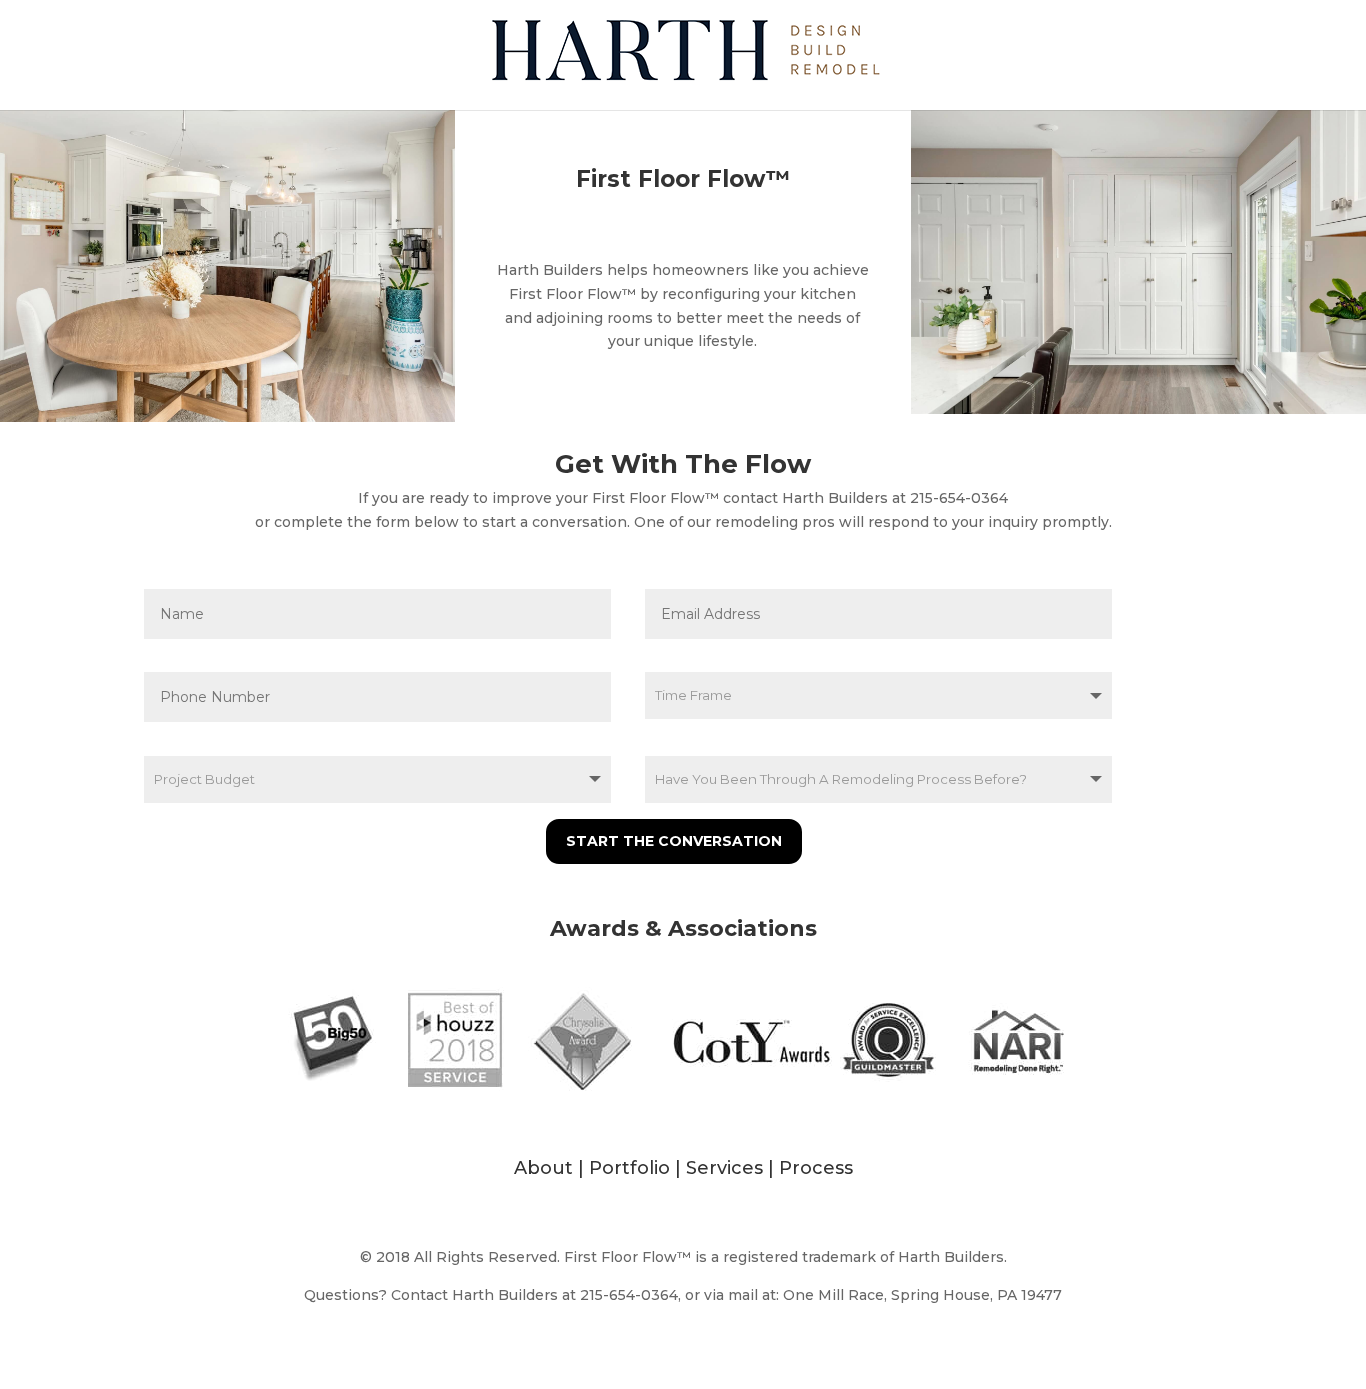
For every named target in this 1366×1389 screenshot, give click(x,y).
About (543, 1168)
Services (724, 1168)
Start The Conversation (674, 841)
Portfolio (629, 1168)
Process (816, 1168)
